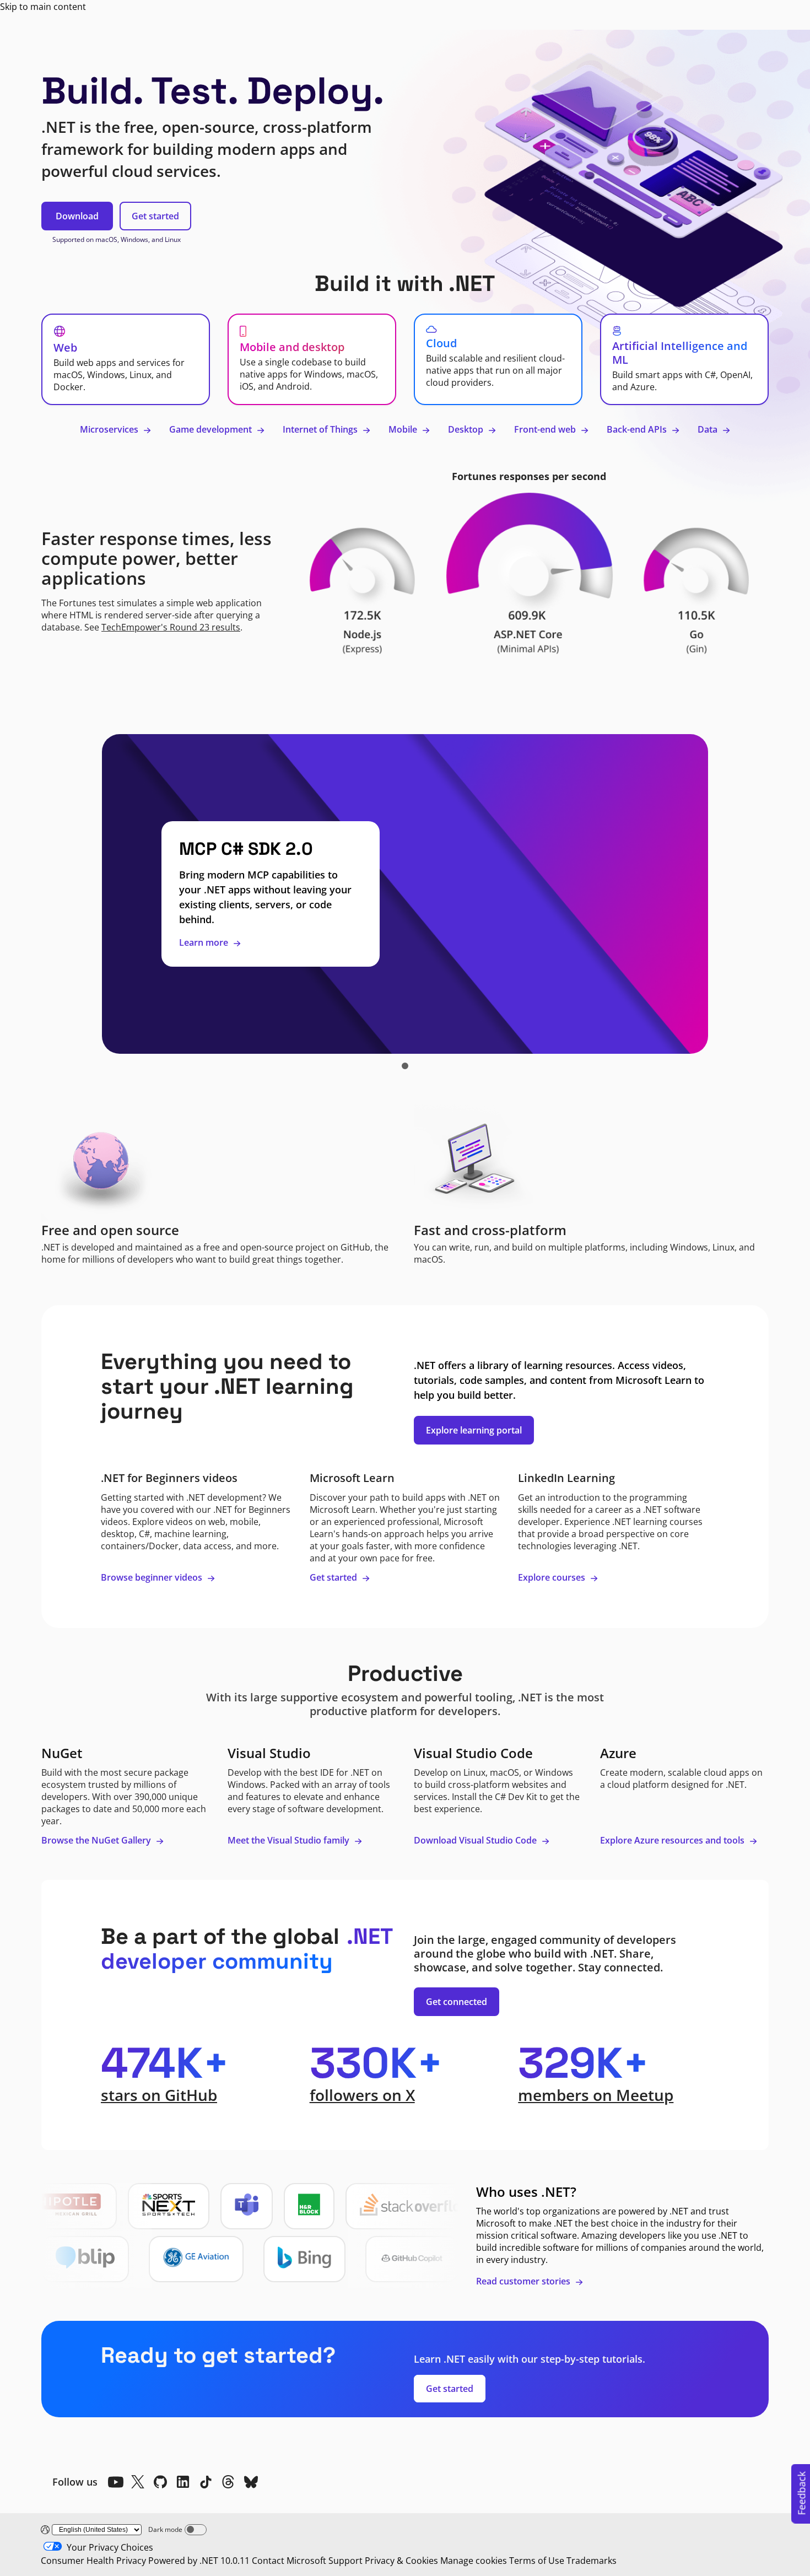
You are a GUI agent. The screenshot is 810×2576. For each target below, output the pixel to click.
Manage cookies (474, 2561)
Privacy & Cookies (401, 2561)
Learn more (205, 942)
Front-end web (546, 429)
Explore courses (553, 1577)
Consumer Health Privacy (93, 2561)
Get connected (457, 2002)
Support (345, 2561)
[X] (138, 2482)
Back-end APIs (638, 429)
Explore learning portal (474, 1430)
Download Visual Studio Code (476, 1840)
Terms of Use (537, 2561)
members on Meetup (596, 2095)
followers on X (362, 2095)
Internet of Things (321, 429)
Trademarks (592, 2561)
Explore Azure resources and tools (673, 1840)
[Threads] (228, 2482)
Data (709, 429)
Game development (212, 429)
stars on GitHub (159, 2095)
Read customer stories (524, 2281)
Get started (155, 216)
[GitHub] (160, 2482)
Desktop (467, 429)
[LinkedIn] (183, 2482)
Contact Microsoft (289, 2561)
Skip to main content (43, 7)
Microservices (110, 429)
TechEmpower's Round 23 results (171, 627)
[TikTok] (206, 2482)
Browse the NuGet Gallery (97, 1840)
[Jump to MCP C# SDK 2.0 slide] (405, 1066)
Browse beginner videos (153, 1577)
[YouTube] (115, 2482)
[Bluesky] (251, 2482)
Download (77, 216)
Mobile (404, 429)
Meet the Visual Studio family (290, 1840)
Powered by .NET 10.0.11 (199, 2561)
